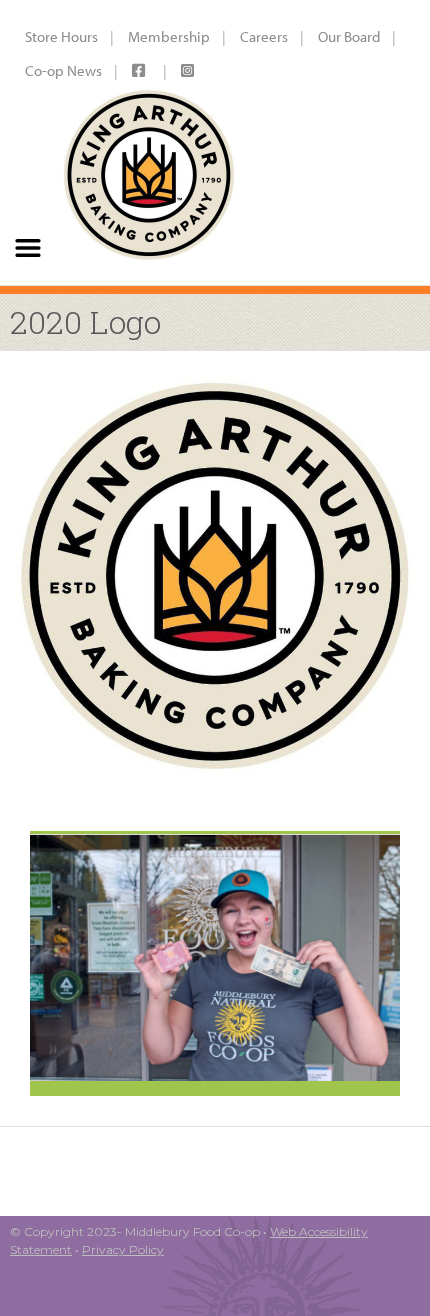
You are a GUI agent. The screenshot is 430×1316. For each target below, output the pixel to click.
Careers (264, 36)
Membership (169, 36)
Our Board (349, 36)
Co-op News (63, 70)
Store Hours (61, 36)
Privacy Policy (123, 1249)
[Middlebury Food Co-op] (148, 142)
